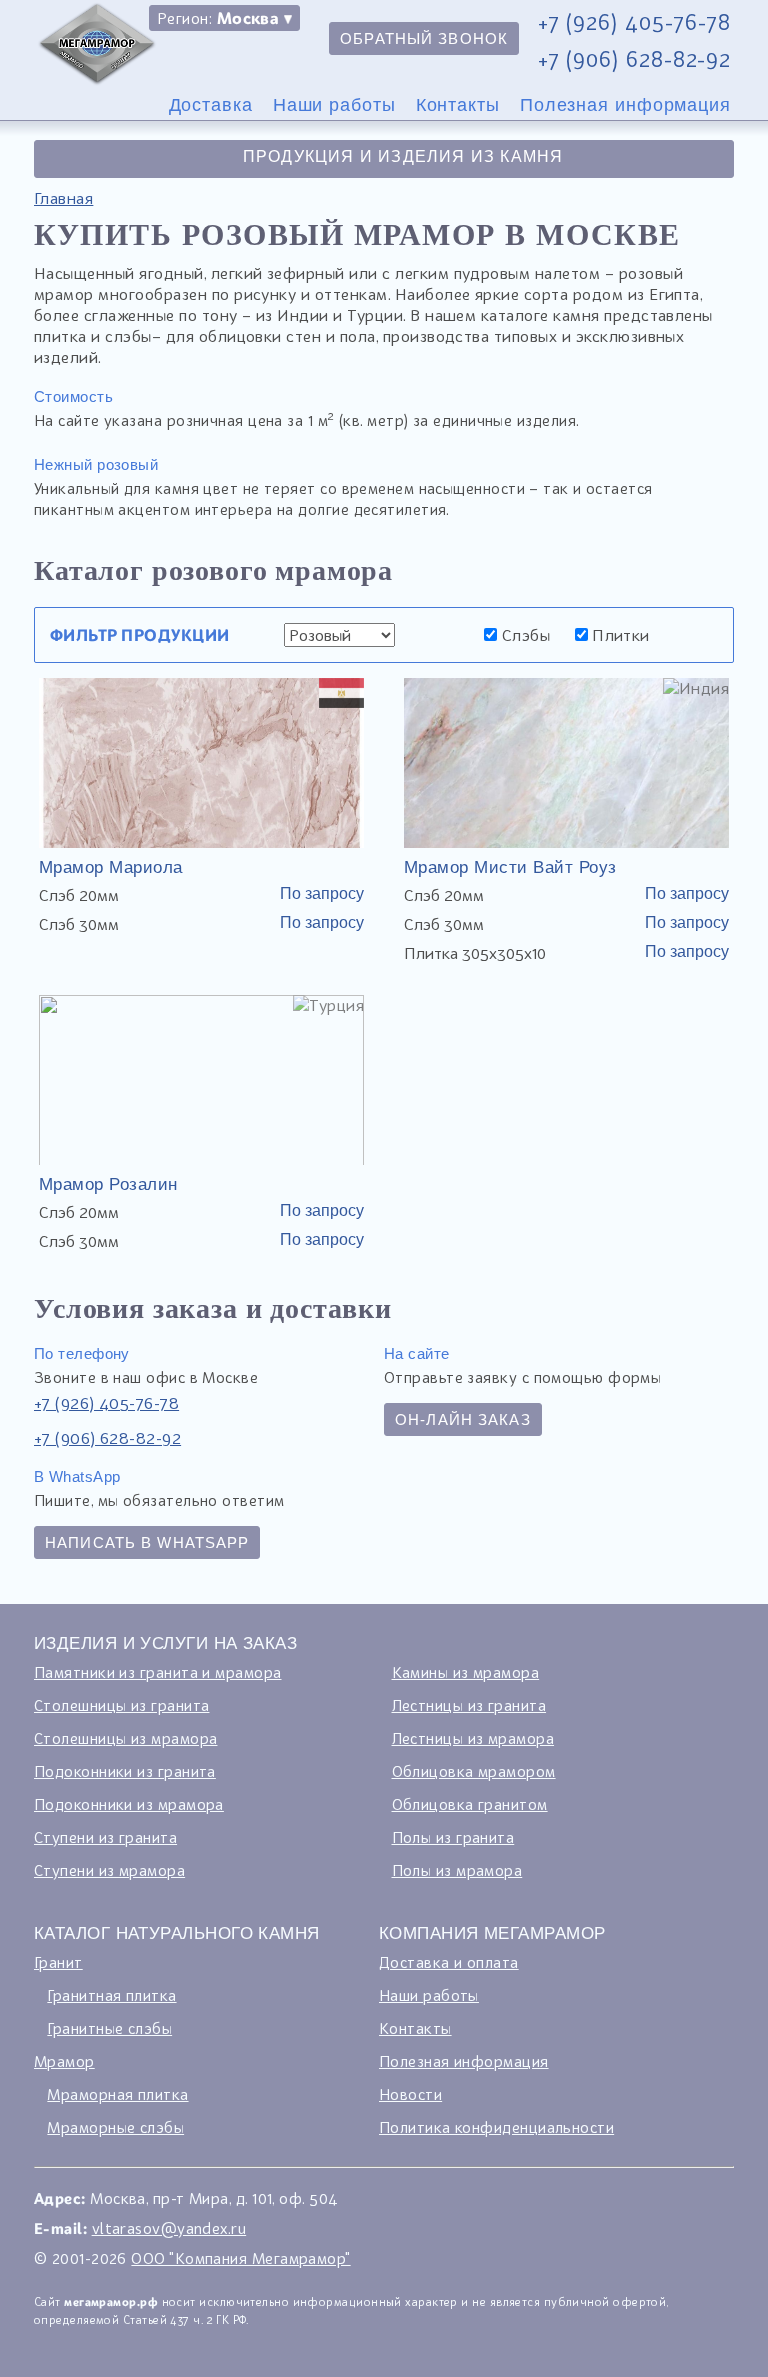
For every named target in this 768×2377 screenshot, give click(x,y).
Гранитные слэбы (109, 2028)
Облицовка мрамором (474, 1771)
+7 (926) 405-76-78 (634, 22)
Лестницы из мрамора (473, 1738)
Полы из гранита (453, 1837)
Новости (410, 2094)
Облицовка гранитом (470, 1804)
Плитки (619, 635)
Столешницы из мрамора (125, 1738)
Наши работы (334, 105)
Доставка (211, 105)
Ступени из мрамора (109, 1870)
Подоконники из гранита (125, 1771)
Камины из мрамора (466, 1672)
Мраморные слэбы (115, 2127)
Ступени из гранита (105, 1837)
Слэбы (523, 635)
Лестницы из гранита (469, 1705)
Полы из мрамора (457, 1870)
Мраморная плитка (117, 2094)
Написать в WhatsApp (147, 1542)
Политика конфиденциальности (496, 2127)
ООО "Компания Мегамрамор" (240, 2258)
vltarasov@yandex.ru (169, 2228)
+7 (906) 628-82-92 (634, 59)
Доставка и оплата (449, 1962)
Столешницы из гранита (121, 1705)
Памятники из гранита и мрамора (158, 1672)
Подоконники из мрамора (129, 1804)
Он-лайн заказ (463, 1419)
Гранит (58, 1962)
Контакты (458, 105)
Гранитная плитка (111, 1995)
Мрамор (64, 2061)
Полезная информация (625, 105)
